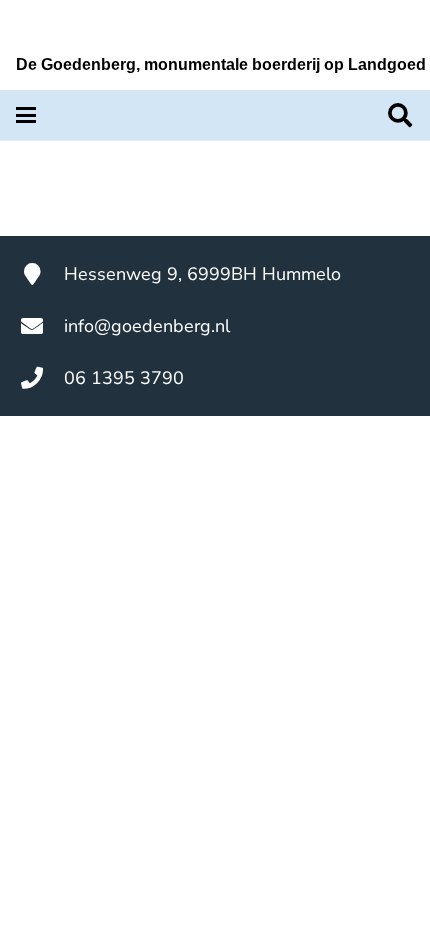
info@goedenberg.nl (147, 326)
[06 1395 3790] (42, 378)
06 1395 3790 (124, 378)
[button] (26, 115)
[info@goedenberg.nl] (42, 326)
